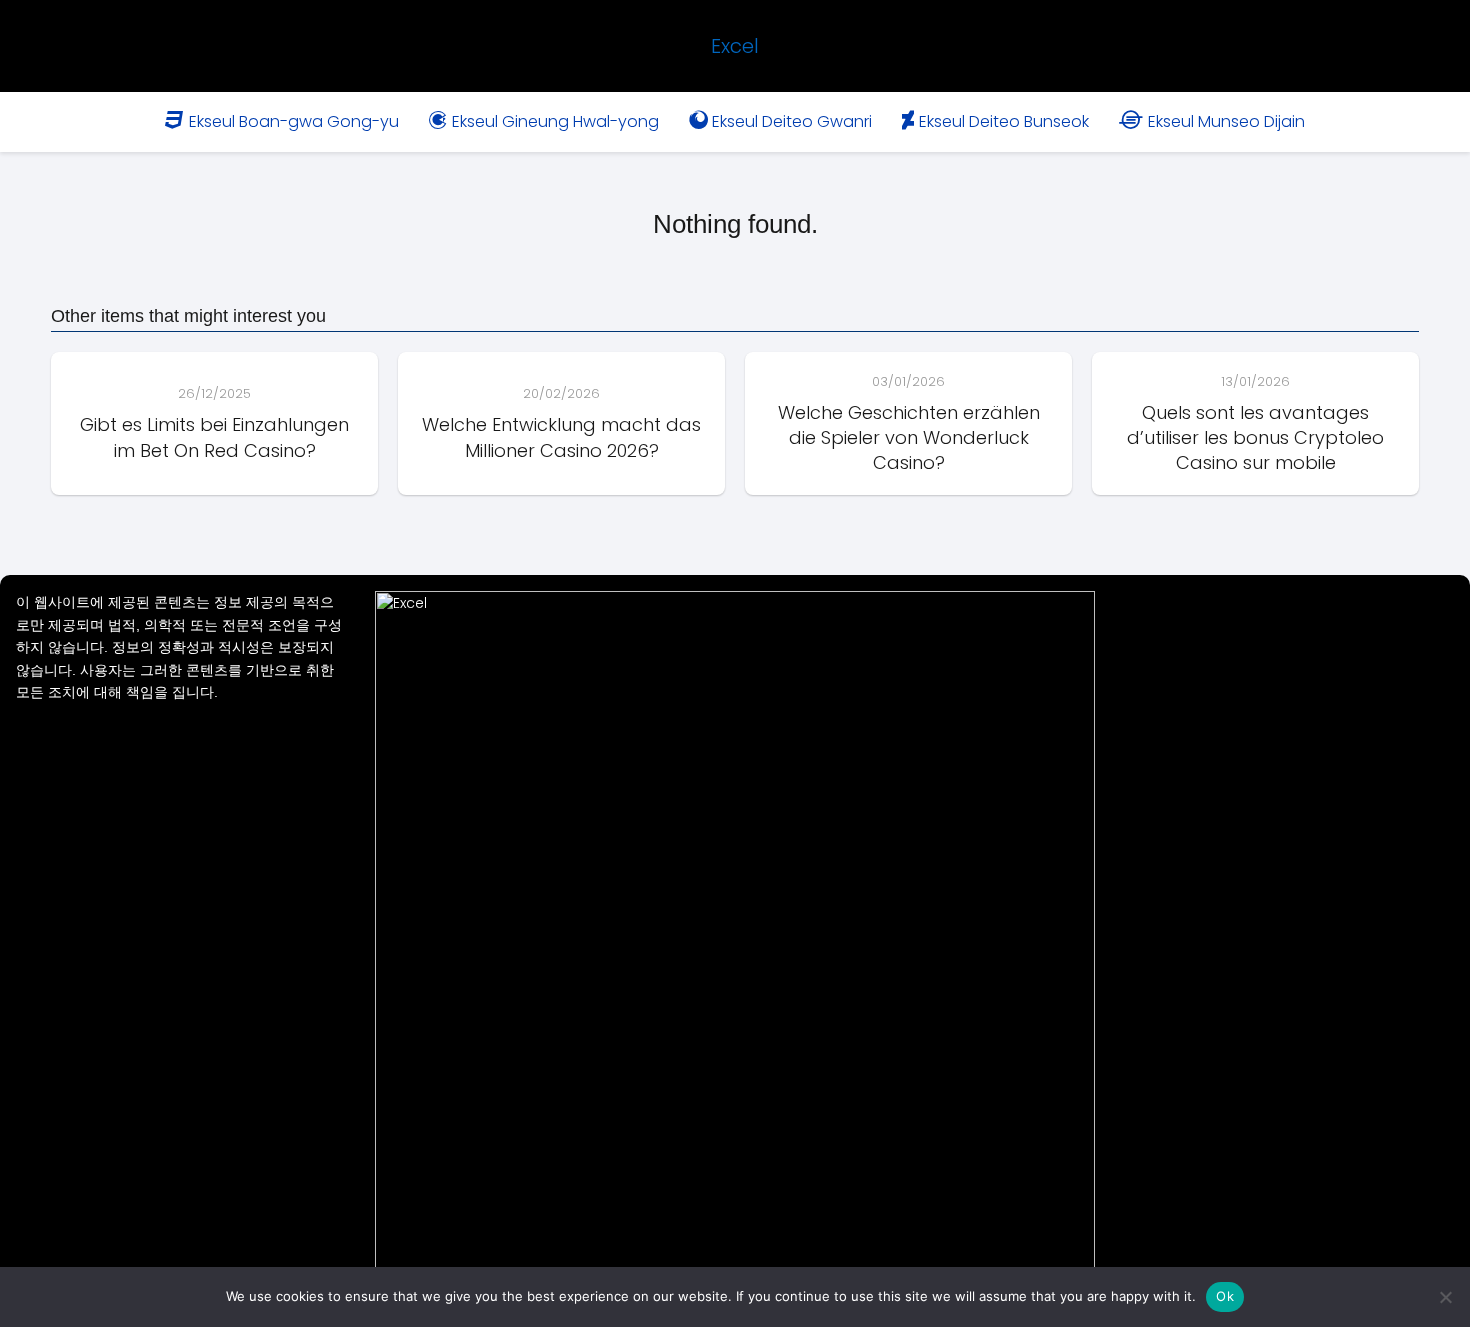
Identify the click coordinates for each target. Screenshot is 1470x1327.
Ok (1225, 1296)
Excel (735, 46)
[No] (1445, 1297)
